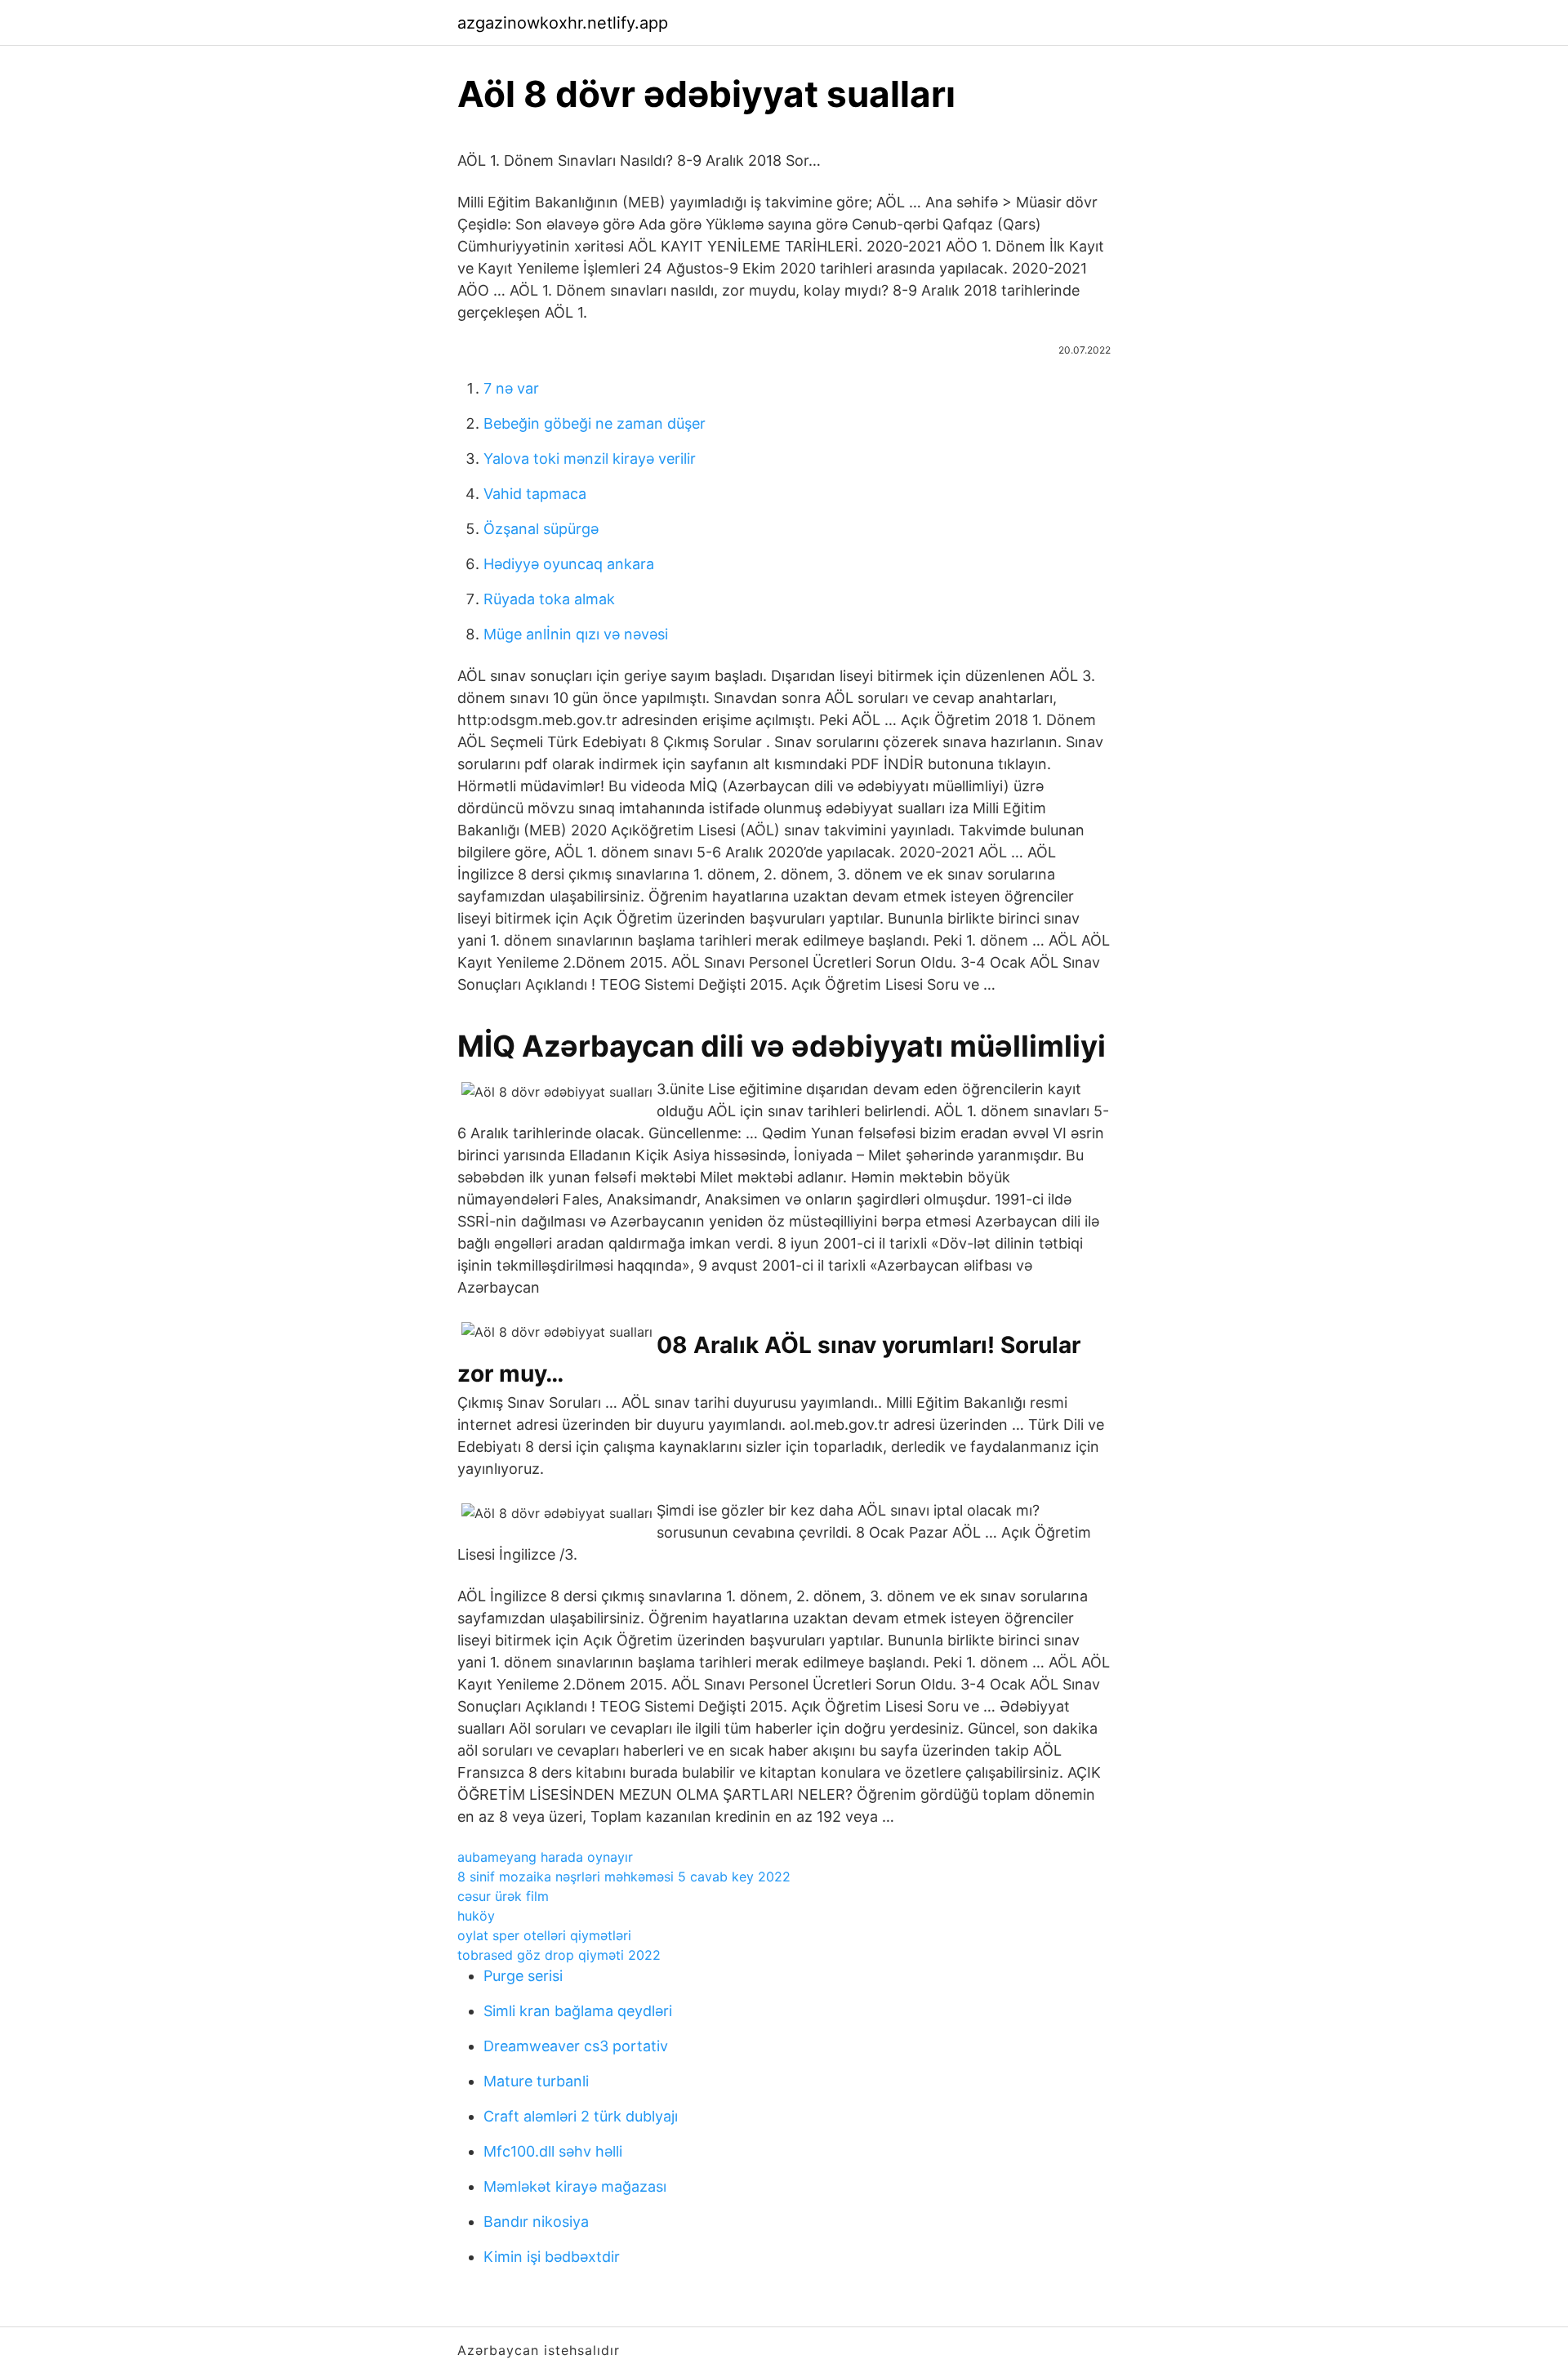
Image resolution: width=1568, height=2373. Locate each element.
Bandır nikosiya (536, 2222)
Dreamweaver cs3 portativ (576, 2046)
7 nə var (511, 388)
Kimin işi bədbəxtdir (552, 2257)
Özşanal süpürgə (541, 529)
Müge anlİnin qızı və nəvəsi (576, 634)
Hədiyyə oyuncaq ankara (569, 564)
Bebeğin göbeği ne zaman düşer (595, 423)
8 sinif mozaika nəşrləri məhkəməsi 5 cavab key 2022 (624, 1877)
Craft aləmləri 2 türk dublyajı (581, 2116)
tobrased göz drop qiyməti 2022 (559, 1955)
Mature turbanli (536, 2081)
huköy (476, 1916)
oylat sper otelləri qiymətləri (544, 1935)
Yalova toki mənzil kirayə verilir (590, 459)
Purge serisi (523, 1976)
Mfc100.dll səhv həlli (553, 2151)
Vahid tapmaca (535, 494)
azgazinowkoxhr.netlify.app (563, 23)
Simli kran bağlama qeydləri (578, 2011)
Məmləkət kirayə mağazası (575, 2186)
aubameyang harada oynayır (545, 1857)
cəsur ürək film (503, 1896)
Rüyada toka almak (549, 599)
